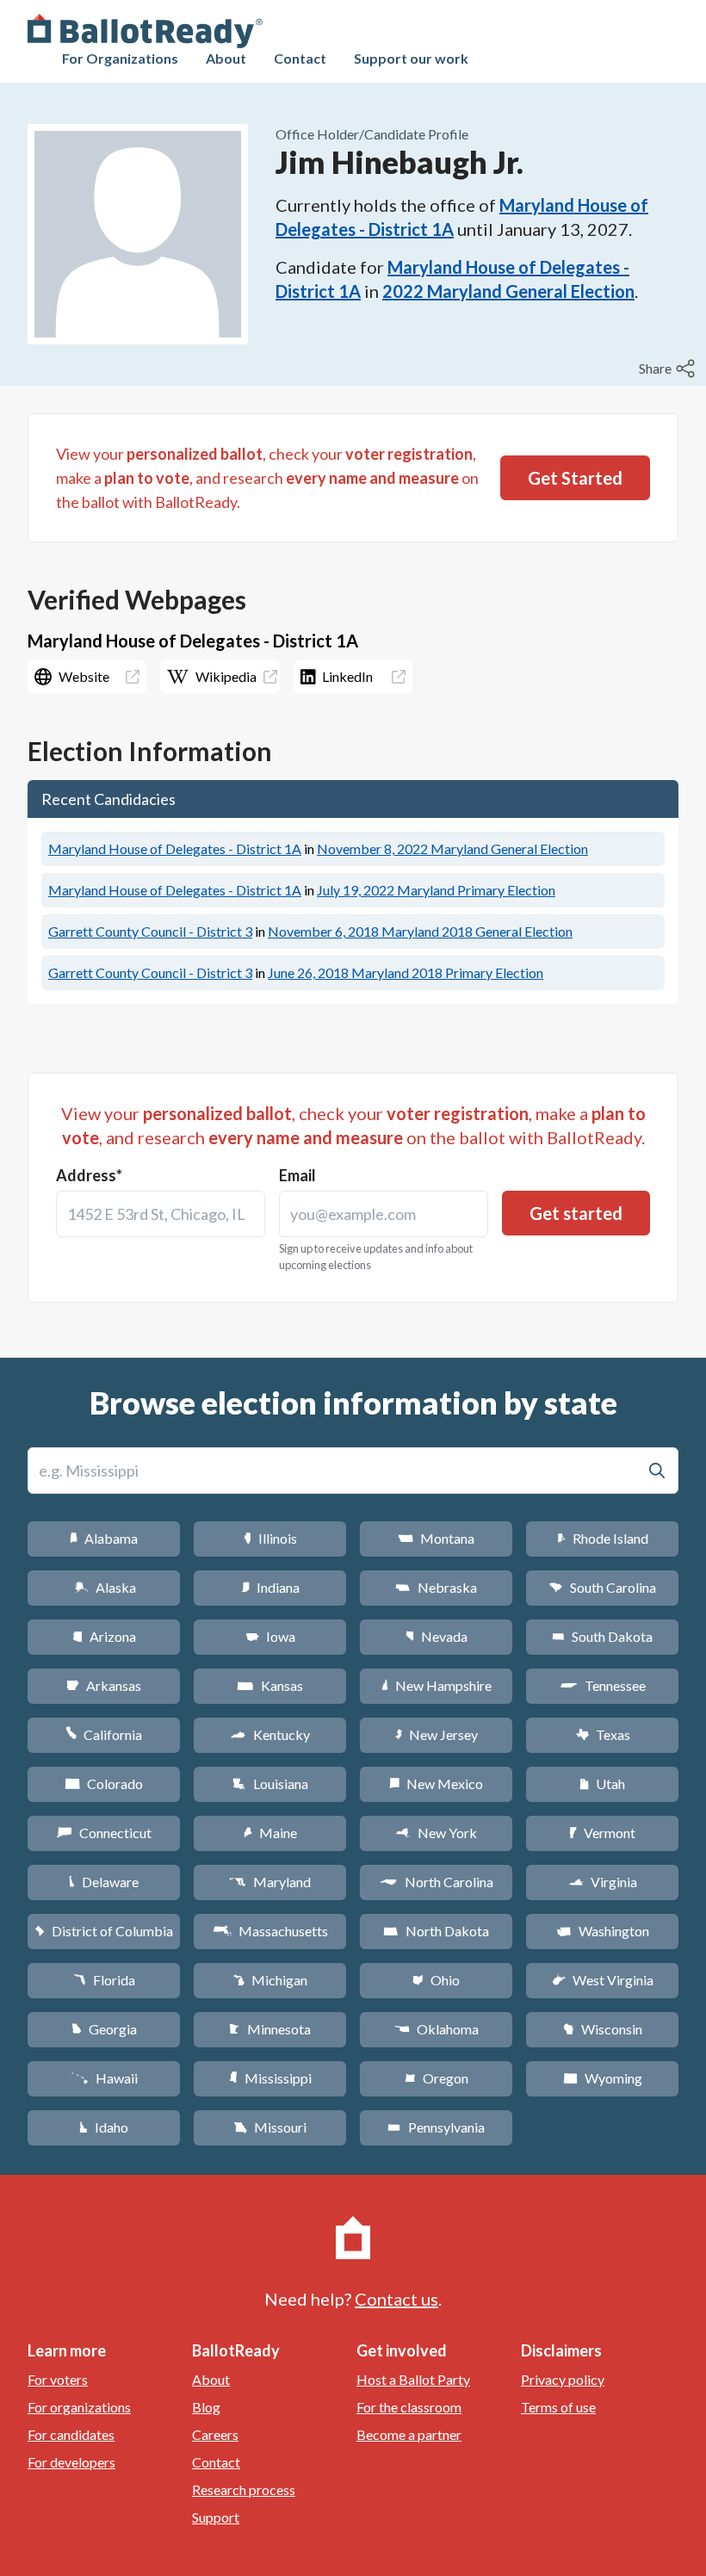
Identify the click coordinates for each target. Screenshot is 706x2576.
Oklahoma (437, 2029)
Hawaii (104, 2078)
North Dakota (436, 1931)
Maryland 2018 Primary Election (406, 972)
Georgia (104, 2029)
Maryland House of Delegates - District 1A (175, 848)
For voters (58, 2379)
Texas (603, 1734)
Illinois (270, 1538)
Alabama (104, 1538)
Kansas (270, 1685)
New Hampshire (437, 1685)
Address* (89, 1175)
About (226, 58)
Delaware (104, 1882)
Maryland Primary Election (436, 890)
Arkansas (104, 1685)
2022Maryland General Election (508, 291)
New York (436, 1833)
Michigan (270, 1980)
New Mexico (436, 1783)
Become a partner (409, 2434)
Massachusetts (270, 1931)
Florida (104, 1980)
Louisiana (270, 1783)
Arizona (104, 1636)
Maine (270, 1833)
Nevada (437, 1636)
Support (216, 2517)
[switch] (669, 368)
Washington (603, 1931)
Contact (300, 58)
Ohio (436, 1980)
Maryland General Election (452, 848)
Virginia (603, 1882)
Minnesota (270, 2029)
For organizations (79, 2407)
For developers (71, 2462)
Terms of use (558, 2407)
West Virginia (603, 1980)
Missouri (270, 2127)
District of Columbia (104, 1931)
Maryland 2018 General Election (420, 931)
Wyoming (603, 2078)
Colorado (104, 1783)
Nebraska (436, 1587)
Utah (602, 1783)
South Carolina (602, 1587)
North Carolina (437, 1882)
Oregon (437, 2078)
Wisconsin (603, 2029)
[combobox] (161, 1214)
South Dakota (602, 1636)
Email (297, 1175)
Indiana (270, 1587)
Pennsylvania (436, 2127)
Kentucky (270, 1734)
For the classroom (409, 2407)
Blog (206, 2407)
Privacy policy (563, 2379)
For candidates (71, 2434)
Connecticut (104, 1833)
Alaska (104, 1587)
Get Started (575, 478)
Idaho (104, 2127)
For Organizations (120, 58)
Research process (244, 2489)
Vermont (602, 1833)
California (104, 1734)
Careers (215, 2434)
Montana (436, 1538)
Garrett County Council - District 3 (150, 931)
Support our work (411, 58)
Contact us (396, 2299)
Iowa (270, 1636)
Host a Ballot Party (413, 2379)
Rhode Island (603, 1538)
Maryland (270, 1882)
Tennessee (603, 1685)
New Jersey (437, 1734)
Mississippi (270, 2078)
